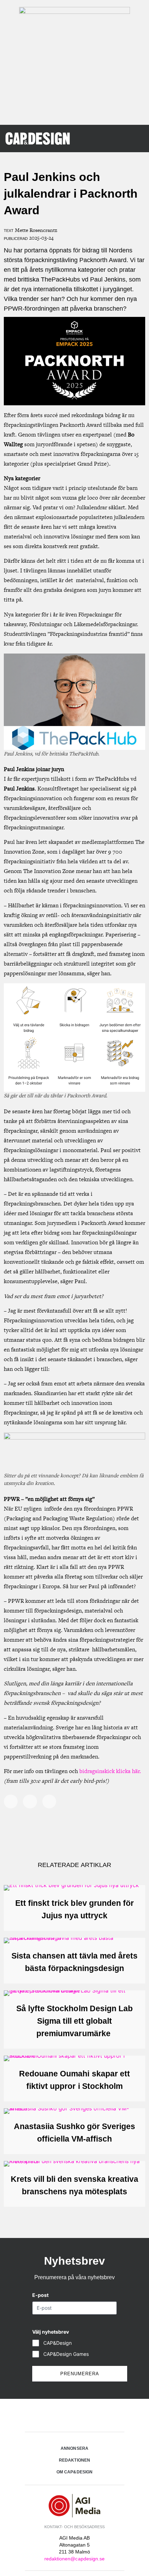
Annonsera (74, 2448)
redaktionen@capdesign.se (74, 2559)
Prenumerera (80, 2374)
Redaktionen (74, 2460)
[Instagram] (74, 2416)
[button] (134, 138)
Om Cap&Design (74, 2472)
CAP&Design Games (66, 2354)
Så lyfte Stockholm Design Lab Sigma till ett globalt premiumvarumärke (74, 2021)
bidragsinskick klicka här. (111, 1771)
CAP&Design (58, 2343)
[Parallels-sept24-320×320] (74, 12)
